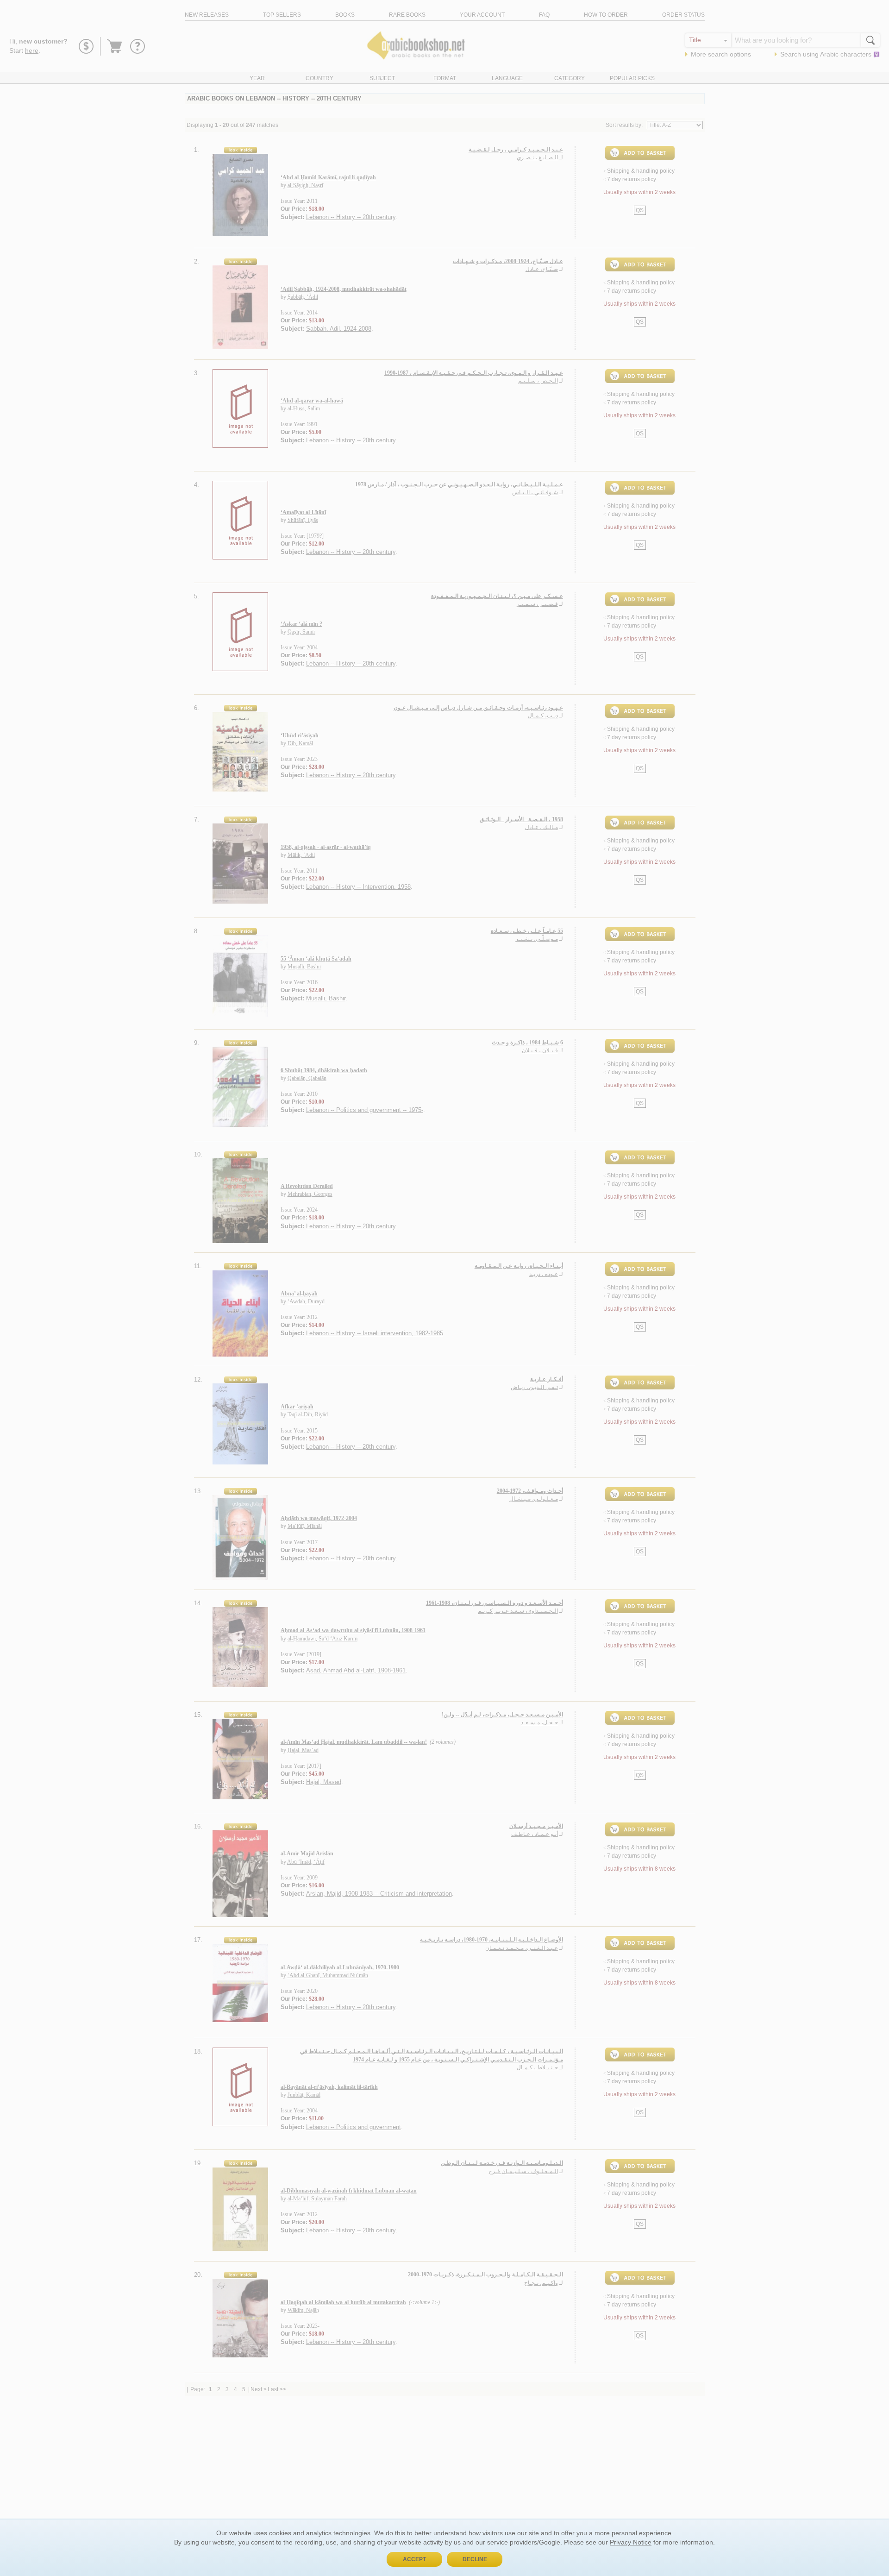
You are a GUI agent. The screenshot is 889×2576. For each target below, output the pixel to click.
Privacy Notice (631, 2542)
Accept (414, 2559)
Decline (475, 2559)
